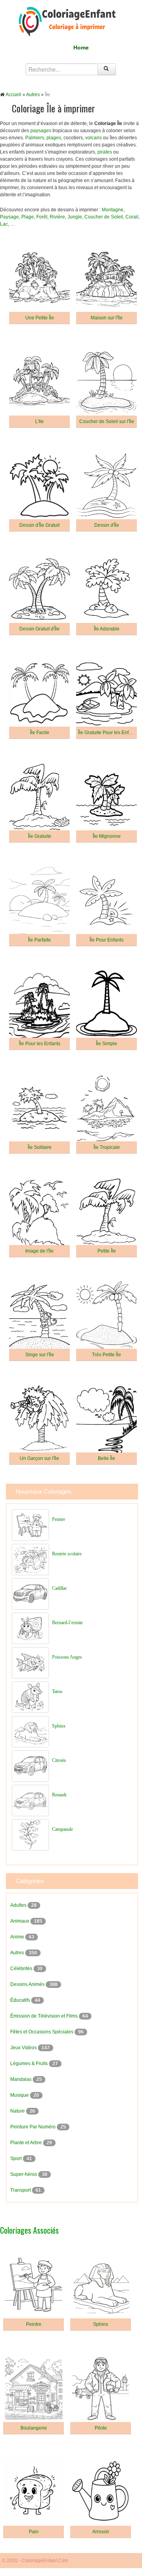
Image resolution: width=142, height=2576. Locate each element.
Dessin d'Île (107, 525)
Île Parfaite (39, 940)
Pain (34, 2532)
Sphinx (59, 1726)
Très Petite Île (106, 1355)
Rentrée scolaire (67, 1554)
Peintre (59, 1519)
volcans (93, 138)
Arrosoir (101, 2532)
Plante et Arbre (27, 2143)
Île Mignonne (107, 836)
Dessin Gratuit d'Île (39, 629)
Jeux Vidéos (24, 2048)
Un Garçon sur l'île (39, 1458)
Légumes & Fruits (30, 2063)
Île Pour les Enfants (40, 1044)
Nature (18, 2111)
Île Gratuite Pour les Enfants (108, 733)
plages (54, 138)
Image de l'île (39, 1251)
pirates (105, 152)
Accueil (13, 95)
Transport (21, 2190)
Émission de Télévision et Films (45, 2016)
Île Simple (106, 1044)
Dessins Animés (28, 1984)
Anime (18, 1937)
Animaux (20, 1921)
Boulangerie (34, 2428)
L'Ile (39, 421)
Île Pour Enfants (106, 940)
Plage (28, 217)
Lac (4, 224)
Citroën (59, 1760)
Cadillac (60, 1588)
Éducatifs (21, 2000)
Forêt (42, 217)
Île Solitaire (40, 1147)
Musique (20, 2095)
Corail (132, 217)
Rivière (57, 217)
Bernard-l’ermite (67, 1623)
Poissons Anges (67, 1657)
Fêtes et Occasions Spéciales (42, 2032)
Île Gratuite (40, 836)
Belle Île (106, 1458)
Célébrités (22, 1969)
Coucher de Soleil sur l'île (107, 421)
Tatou (57, 1691)
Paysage (9, 217)
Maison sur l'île (107, 318)
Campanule (63, 1829)
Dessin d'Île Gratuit (39, 525)
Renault (59, 1795)
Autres (33, 95)
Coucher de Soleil (104, 217)
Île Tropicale (107, 1147)
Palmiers (35, 138)
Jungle (75, 217)
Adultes (19, 1905)
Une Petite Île (40, 318)
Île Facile (40, 733)
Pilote (101, 2428)
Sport (17, 2158)
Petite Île (107, 1251)
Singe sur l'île (40, 1355)
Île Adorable (107, 629)
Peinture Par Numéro (34, 2127)
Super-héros (24, 2174)
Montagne (113, 210)
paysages (41, 131)
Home (81, 47)
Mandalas (21, 2079)
